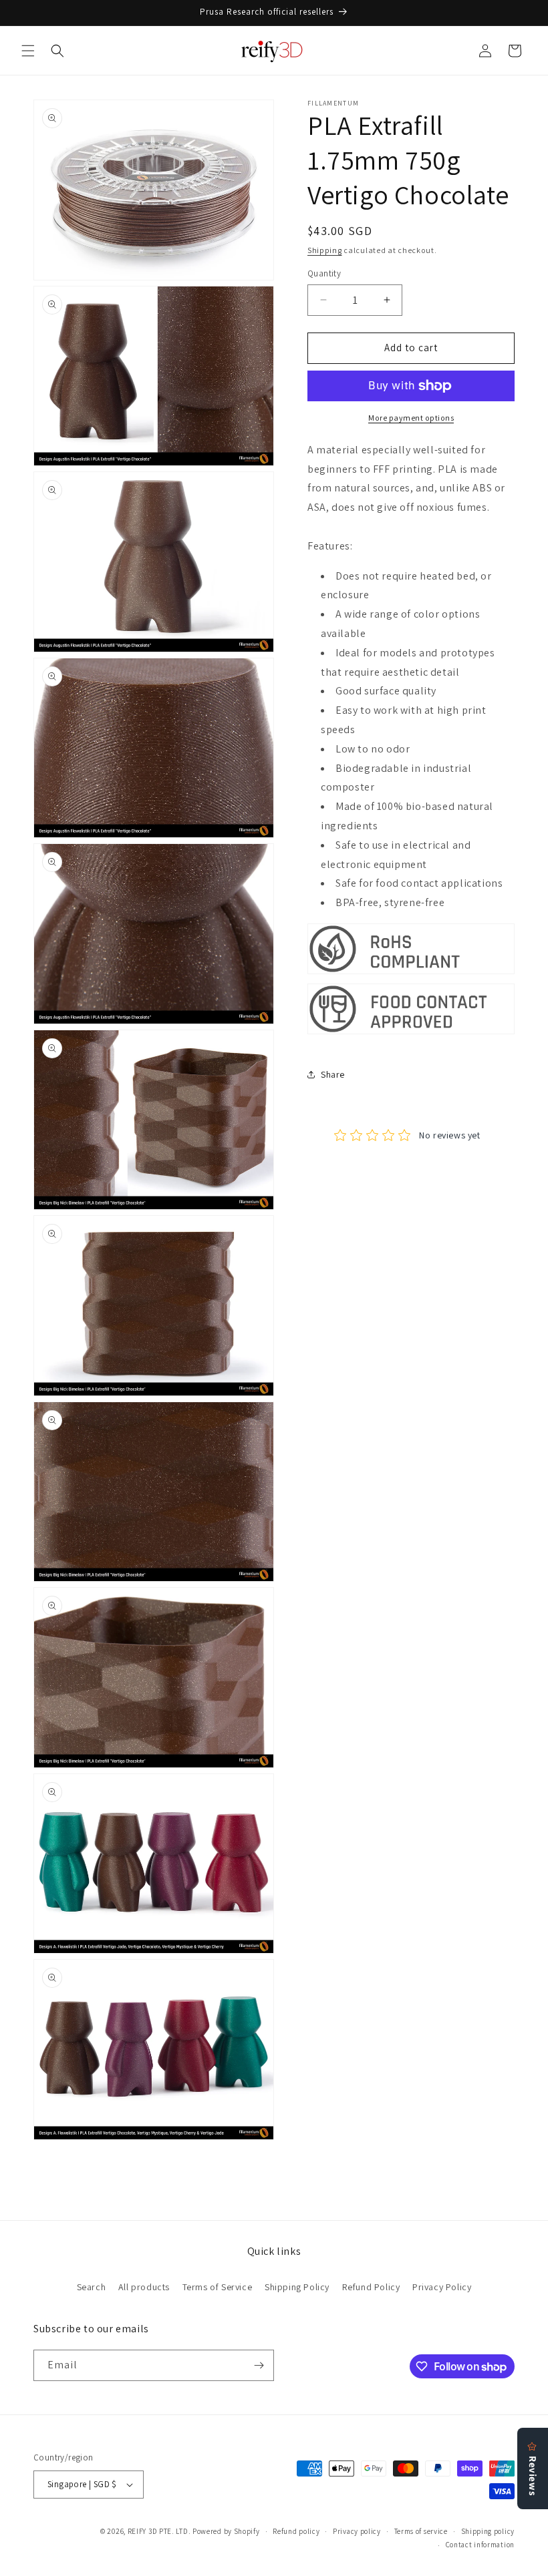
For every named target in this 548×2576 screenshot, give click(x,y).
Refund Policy (371, 2287)
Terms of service (421, 2531)
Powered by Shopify (226, 2531)
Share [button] (333, 1074)
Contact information (480, 2545)
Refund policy (296, 2531)
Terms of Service (218, 2287)
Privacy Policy (442, 2287)
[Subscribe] (259, 2365)
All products (144, 2287)
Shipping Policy (297, 2287)
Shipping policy (488, 2531)
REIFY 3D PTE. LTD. (159, 2531)
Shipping (325, 250)
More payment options (411, 418)
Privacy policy (357, 2531)
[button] (28, 51)
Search (92, 2287)
